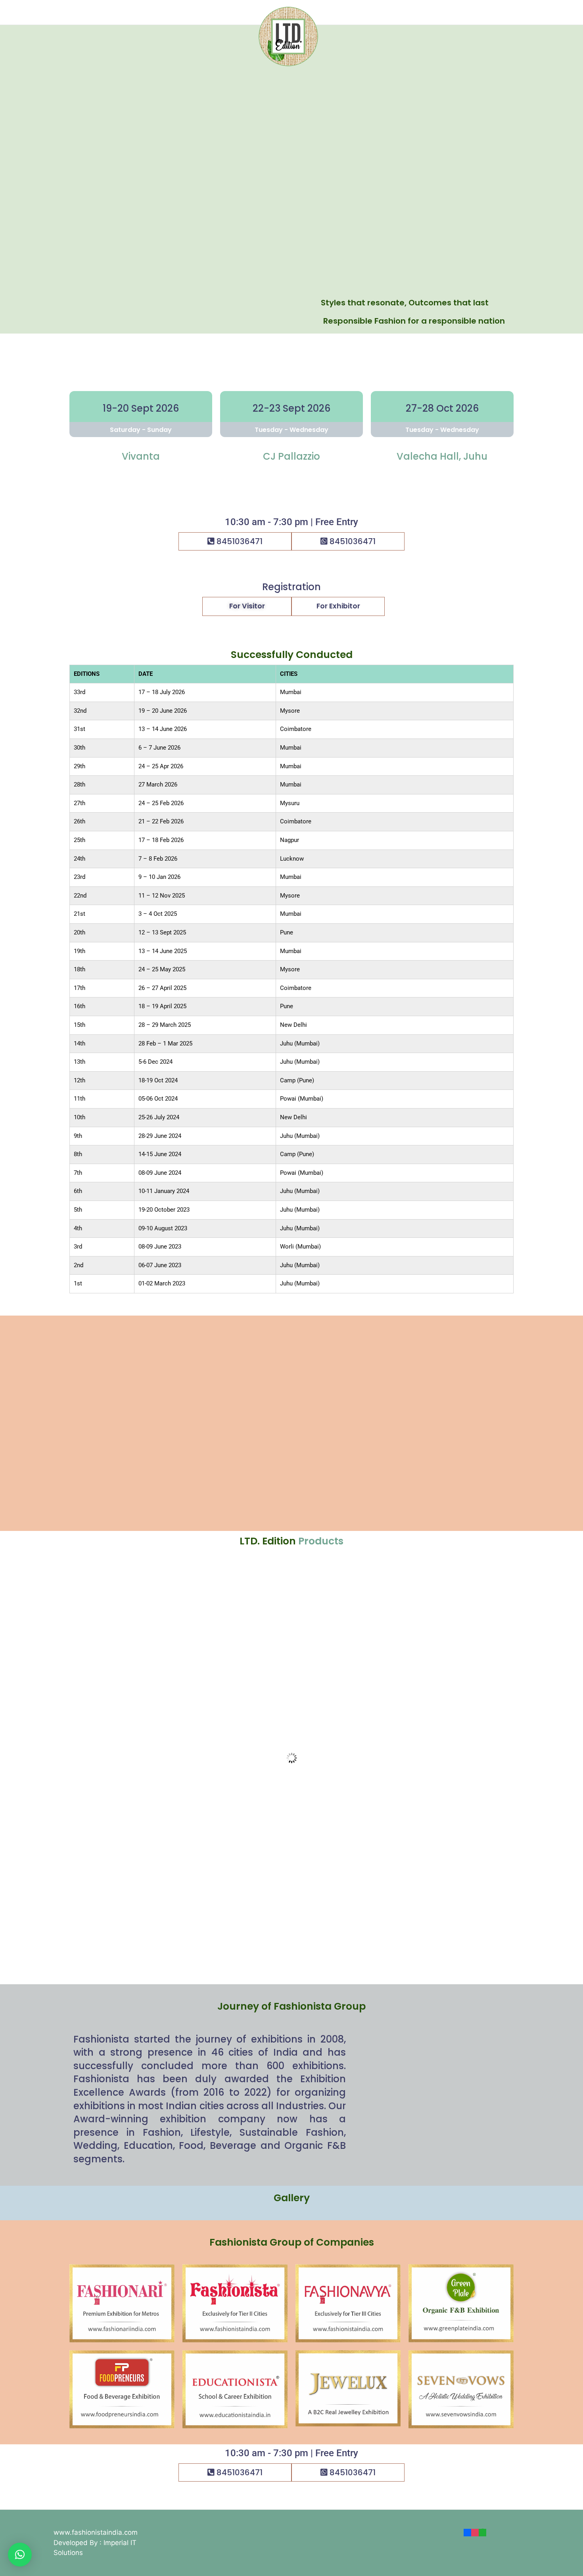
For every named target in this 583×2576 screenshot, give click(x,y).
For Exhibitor (338, 606)
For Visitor (247, 606)
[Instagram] (475, 2532)
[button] (20, 2555)
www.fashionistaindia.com (96, 2532)
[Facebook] (467, 2532)
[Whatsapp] (482, 2532)
